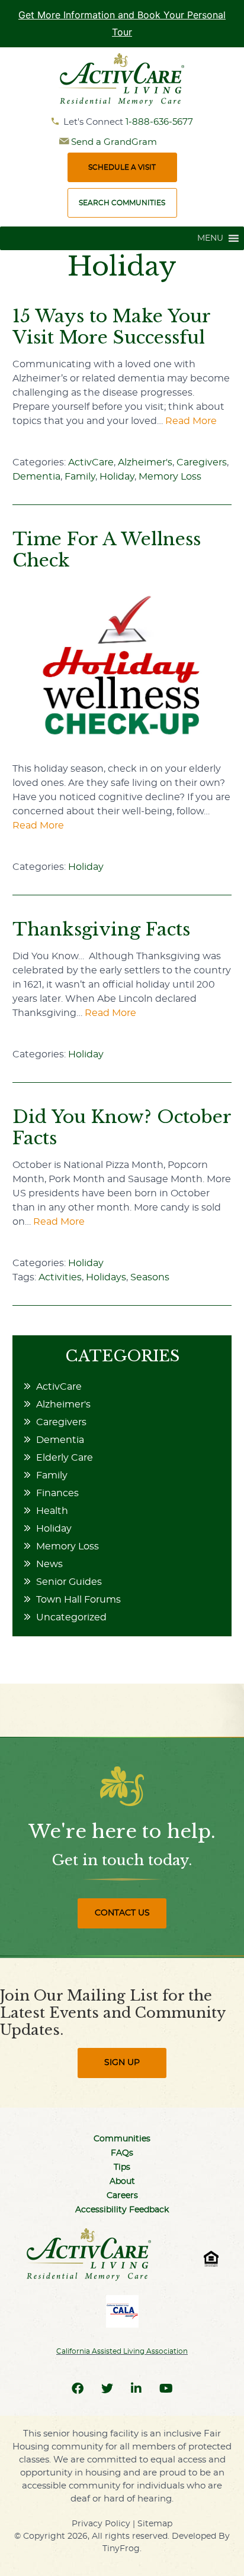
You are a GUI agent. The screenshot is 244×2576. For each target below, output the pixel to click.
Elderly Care (65, 1458)
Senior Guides (69, 1582)
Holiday (117, 477)
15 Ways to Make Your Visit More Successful (111, 327)
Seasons (150, 1277)
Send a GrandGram (114, 142)
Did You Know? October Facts (122, 1127)
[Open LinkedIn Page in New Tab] (136, 2389)
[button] (210, 238)
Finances (57, 1493)
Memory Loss (170, 477)
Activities (60, 1277)
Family (80, 477)
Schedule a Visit (122, 167)
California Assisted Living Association (122, 2351)
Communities (122, 2139)
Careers (122, 2196)
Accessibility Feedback (122, 2210)
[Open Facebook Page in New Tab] (78, 2389)
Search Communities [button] (122, 203)
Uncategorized (71, 1617)
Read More (191, 421)
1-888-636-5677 (159, 122)
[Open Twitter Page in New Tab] (107, 2389)
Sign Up (122, 2063)
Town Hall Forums (78, 1600)
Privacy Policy (101, 2524)
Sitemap (155, 2524)
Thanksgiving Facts (101, 929)
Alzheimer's (145, 462)
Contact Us (122, 1913)
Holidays (106, 1277)
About (122, 2182)
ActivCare (91, 462)
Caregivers (202, 462)
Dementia (36, 477)
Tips (122, 2167)
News (49, 1564)
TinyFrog (121, 2549)
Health (52, 1511)
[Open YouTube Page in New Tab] (166, 2389)
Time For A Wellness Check (107, 550)
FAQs (122, 2153)
